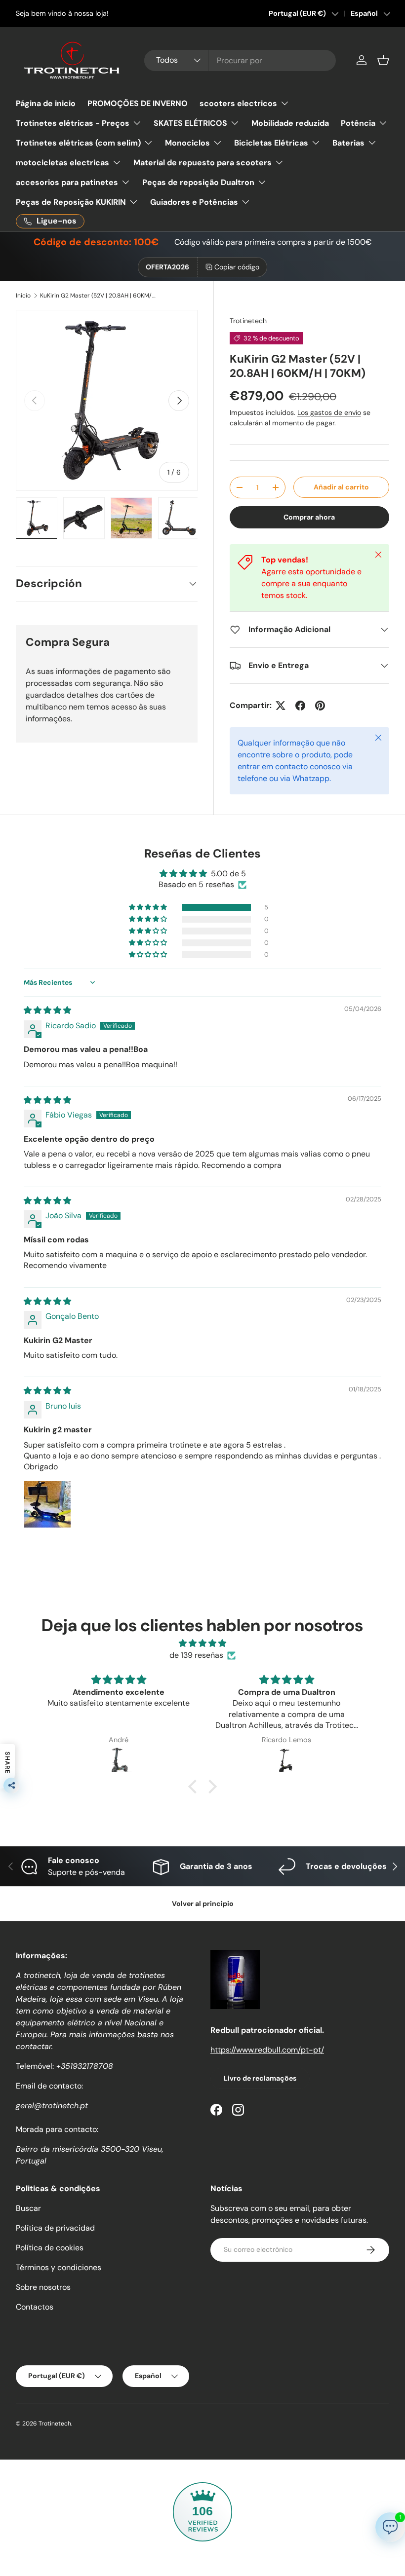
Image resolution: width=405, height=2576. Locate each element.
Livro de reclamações (260, 2078)
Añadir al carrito (341, 487)
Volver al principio (203, 1904)
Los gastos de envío (329, 412)
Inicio (23, 296)
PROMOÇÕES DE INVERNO (138, 103)
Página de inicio (46, 103)
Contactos (35, 2307)
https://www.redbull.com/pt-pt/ (267, 2050)
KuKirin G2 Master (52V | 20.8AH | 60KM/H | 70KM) (99, 296)
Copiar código (237, 267)
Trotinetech (248, 321)
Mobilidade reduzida (290, 123)
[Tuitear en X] (281, 706)
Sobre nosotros (43, 2287)
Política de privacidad (55, 2228)
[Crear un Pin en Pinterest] (320, 706)
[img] (47, 1010)
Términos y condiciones (59, 2267)
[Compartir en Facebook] (300, 706)
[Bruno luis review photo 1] (47, 1504)
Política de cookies (50, 2248)
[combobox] (240, 60)
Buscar (28, 2208)
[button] (383, 60)
